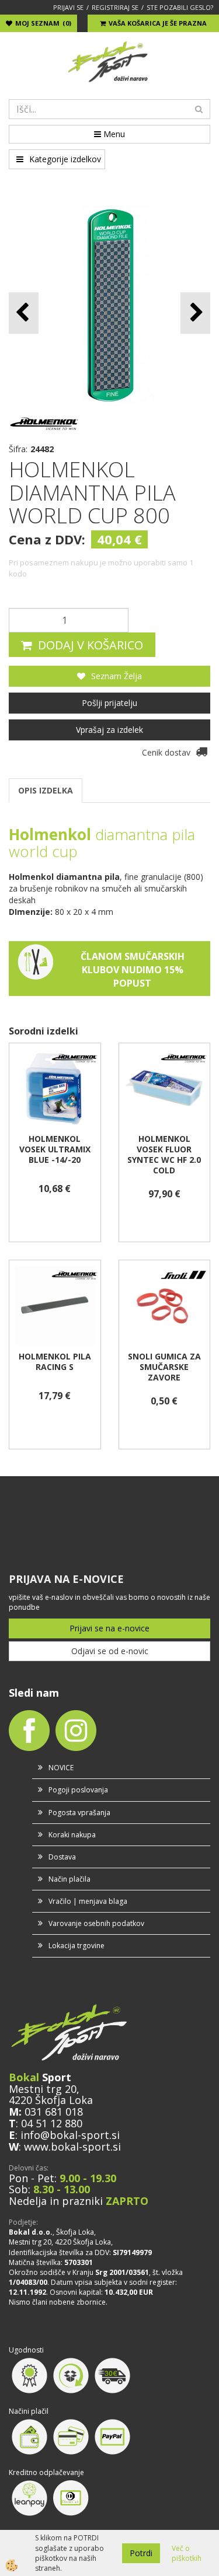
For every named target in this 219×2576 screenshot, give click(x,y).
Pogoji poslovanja (78, 1790)
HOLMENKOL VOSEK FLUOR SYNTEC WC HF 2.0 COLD (164, 1155)
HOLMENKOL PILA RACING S (55, 1362)
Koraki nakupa (72, 1835)
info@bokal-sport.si (70, 2135)
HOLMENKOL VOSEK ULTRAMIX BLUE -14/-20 (55, 1149)
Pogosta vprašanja (79, 1813)
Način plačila (69, 1879)
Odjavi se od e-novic (110, 1651)
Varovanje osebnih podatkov (96, 1923)
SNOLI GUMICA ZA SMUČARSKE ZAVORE (164, 1367)
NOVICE (61, 1768)
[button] (195, 313)
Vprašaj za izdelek (109, 730)
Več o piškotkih (187, 2553)
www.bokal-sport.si (72, 2147)
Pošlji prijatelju (109, 703)
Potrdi (141, 2553)
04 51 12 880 (52, 2123)
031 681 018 (54, 2112)
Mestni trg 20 (43, 2089)
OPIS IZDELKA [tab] (46, 790)
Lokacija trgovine (77, 1946)
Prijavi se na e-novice (109, 1628)
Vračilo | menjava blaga (88, 1901)
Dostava (62, 1857)
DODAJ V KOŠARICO (91, 645)
